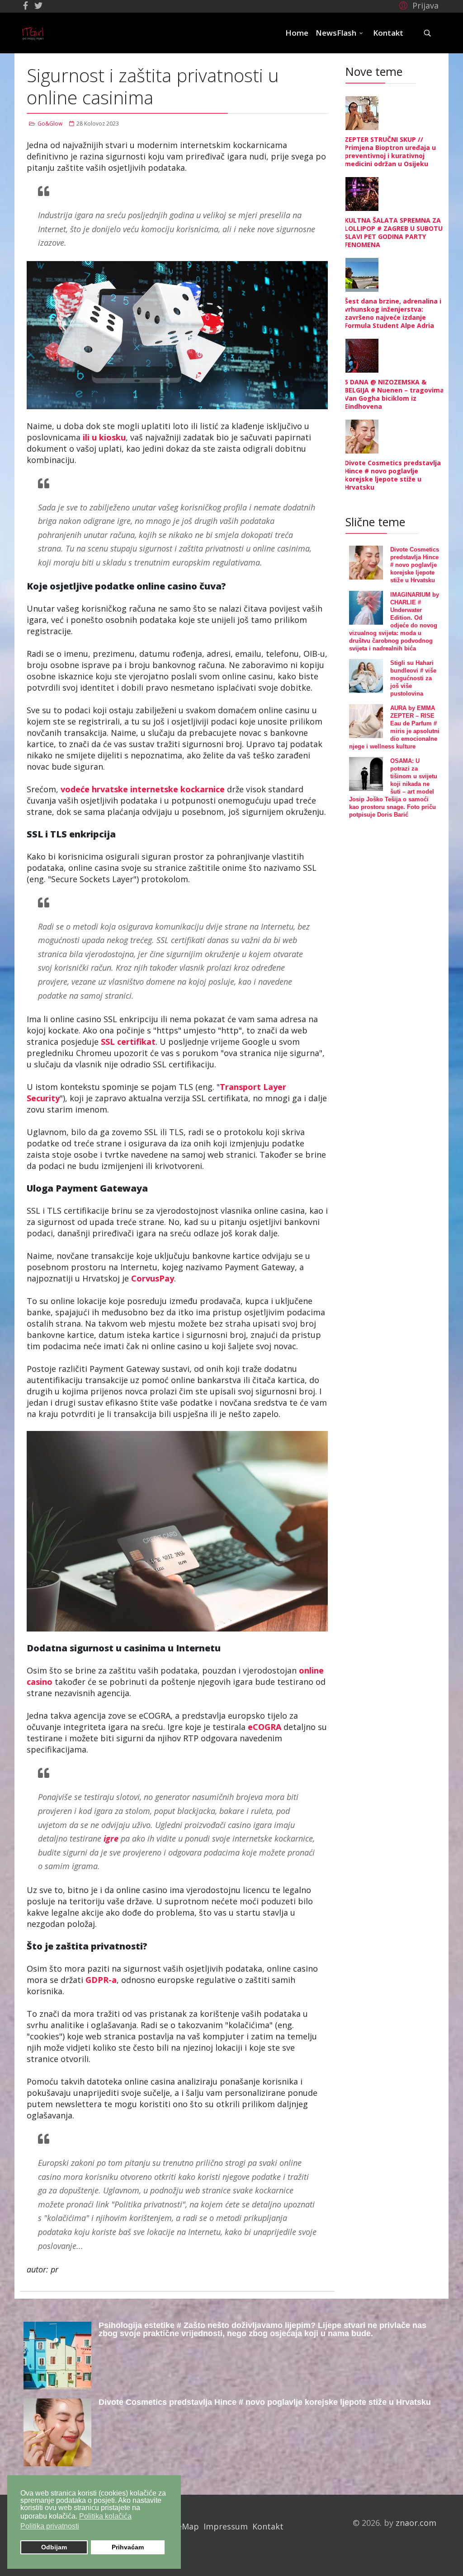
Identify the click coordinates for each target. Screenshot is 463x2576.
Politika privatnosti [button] (50, 2526)
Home (297, 33)
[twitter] (38, 5)
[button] (418, 5)
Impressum (226, 2526)
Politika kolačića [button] (105, 2516)
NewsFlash (336, 33)
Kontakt (388, 33)
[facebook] (26, 5)
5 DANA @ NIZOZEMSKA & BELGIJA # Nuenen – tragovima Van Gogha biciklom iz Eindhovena (394, 394)
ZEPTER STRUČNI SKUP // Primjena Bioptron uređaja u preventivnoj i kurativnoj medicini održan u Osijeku (390, 152)
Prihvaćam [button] (128, 2547)
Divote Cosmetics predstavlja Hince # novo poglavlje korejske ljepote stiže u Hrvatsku (393, 475)
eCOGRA (265, 1727)
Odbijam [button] (54, 2547)
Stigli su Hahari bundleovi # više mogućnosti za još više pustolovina (413, 678)
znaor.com (416, 2523)
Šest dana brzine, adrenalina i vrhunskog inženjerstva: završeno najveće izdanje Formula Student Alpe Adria (393, 313)
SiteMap (183, 2526)
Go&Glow (50, 124)
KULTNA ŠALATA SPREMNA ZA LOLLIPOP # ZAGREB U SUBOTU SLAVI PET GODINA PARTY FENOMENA (394, 232)
